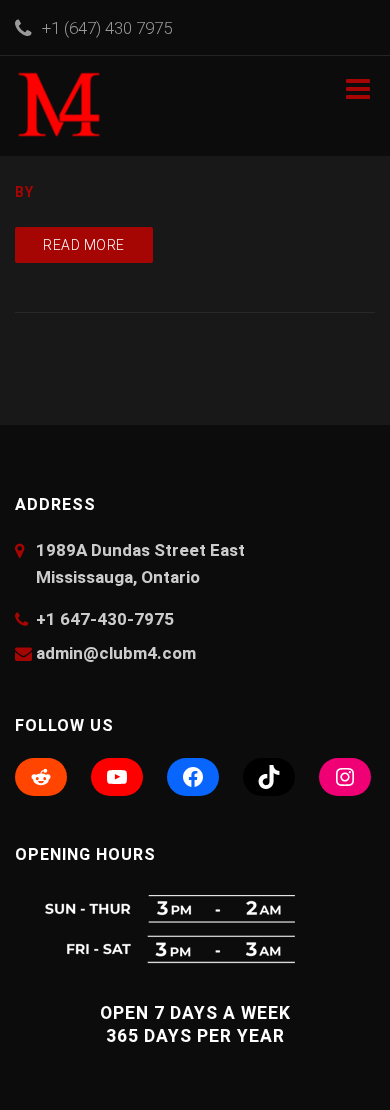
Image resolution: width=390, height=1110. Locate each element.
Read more (84, 245)
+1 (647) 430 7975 (107, 28)
